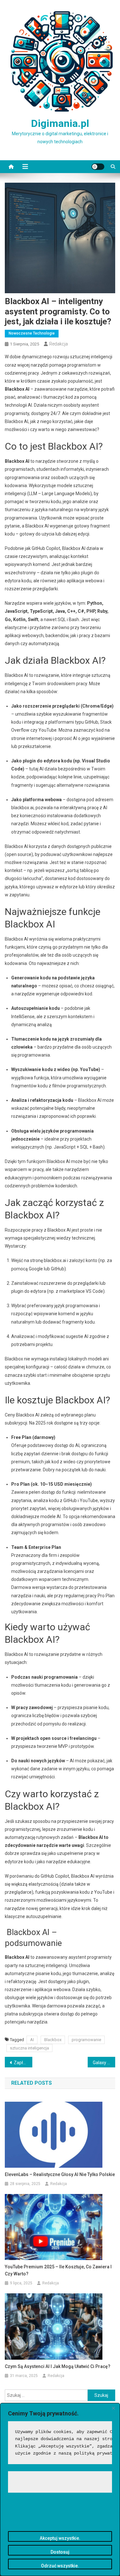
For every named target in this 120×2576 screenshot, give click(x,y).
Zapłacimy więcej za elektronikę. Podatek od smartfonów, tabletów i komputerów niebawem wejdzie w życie (23, 2063)
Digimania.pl (60, 123)
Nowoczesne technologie (32, 333)
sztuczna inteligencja (29, 2048)
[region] (60, 2489)
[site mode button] (98, 167)
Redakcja (59, 344)
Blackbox (53, 2040)
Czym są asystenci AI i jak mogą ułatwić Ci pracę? (58, 2366)
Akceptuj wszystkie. (60, 2538)
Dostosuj (60, 2552)
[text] (60, 2443)
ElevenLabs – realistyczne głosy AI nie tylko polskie (60, 2174)
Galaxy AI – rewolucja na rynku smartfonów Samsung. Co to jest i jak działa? (104, 2063)
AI (32, 2040)
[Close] (113, 2408)
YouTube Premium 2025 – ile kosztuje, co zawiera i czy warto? (58, 2270)
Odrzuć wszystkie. (60, 2566)
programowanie (86, 2040)
